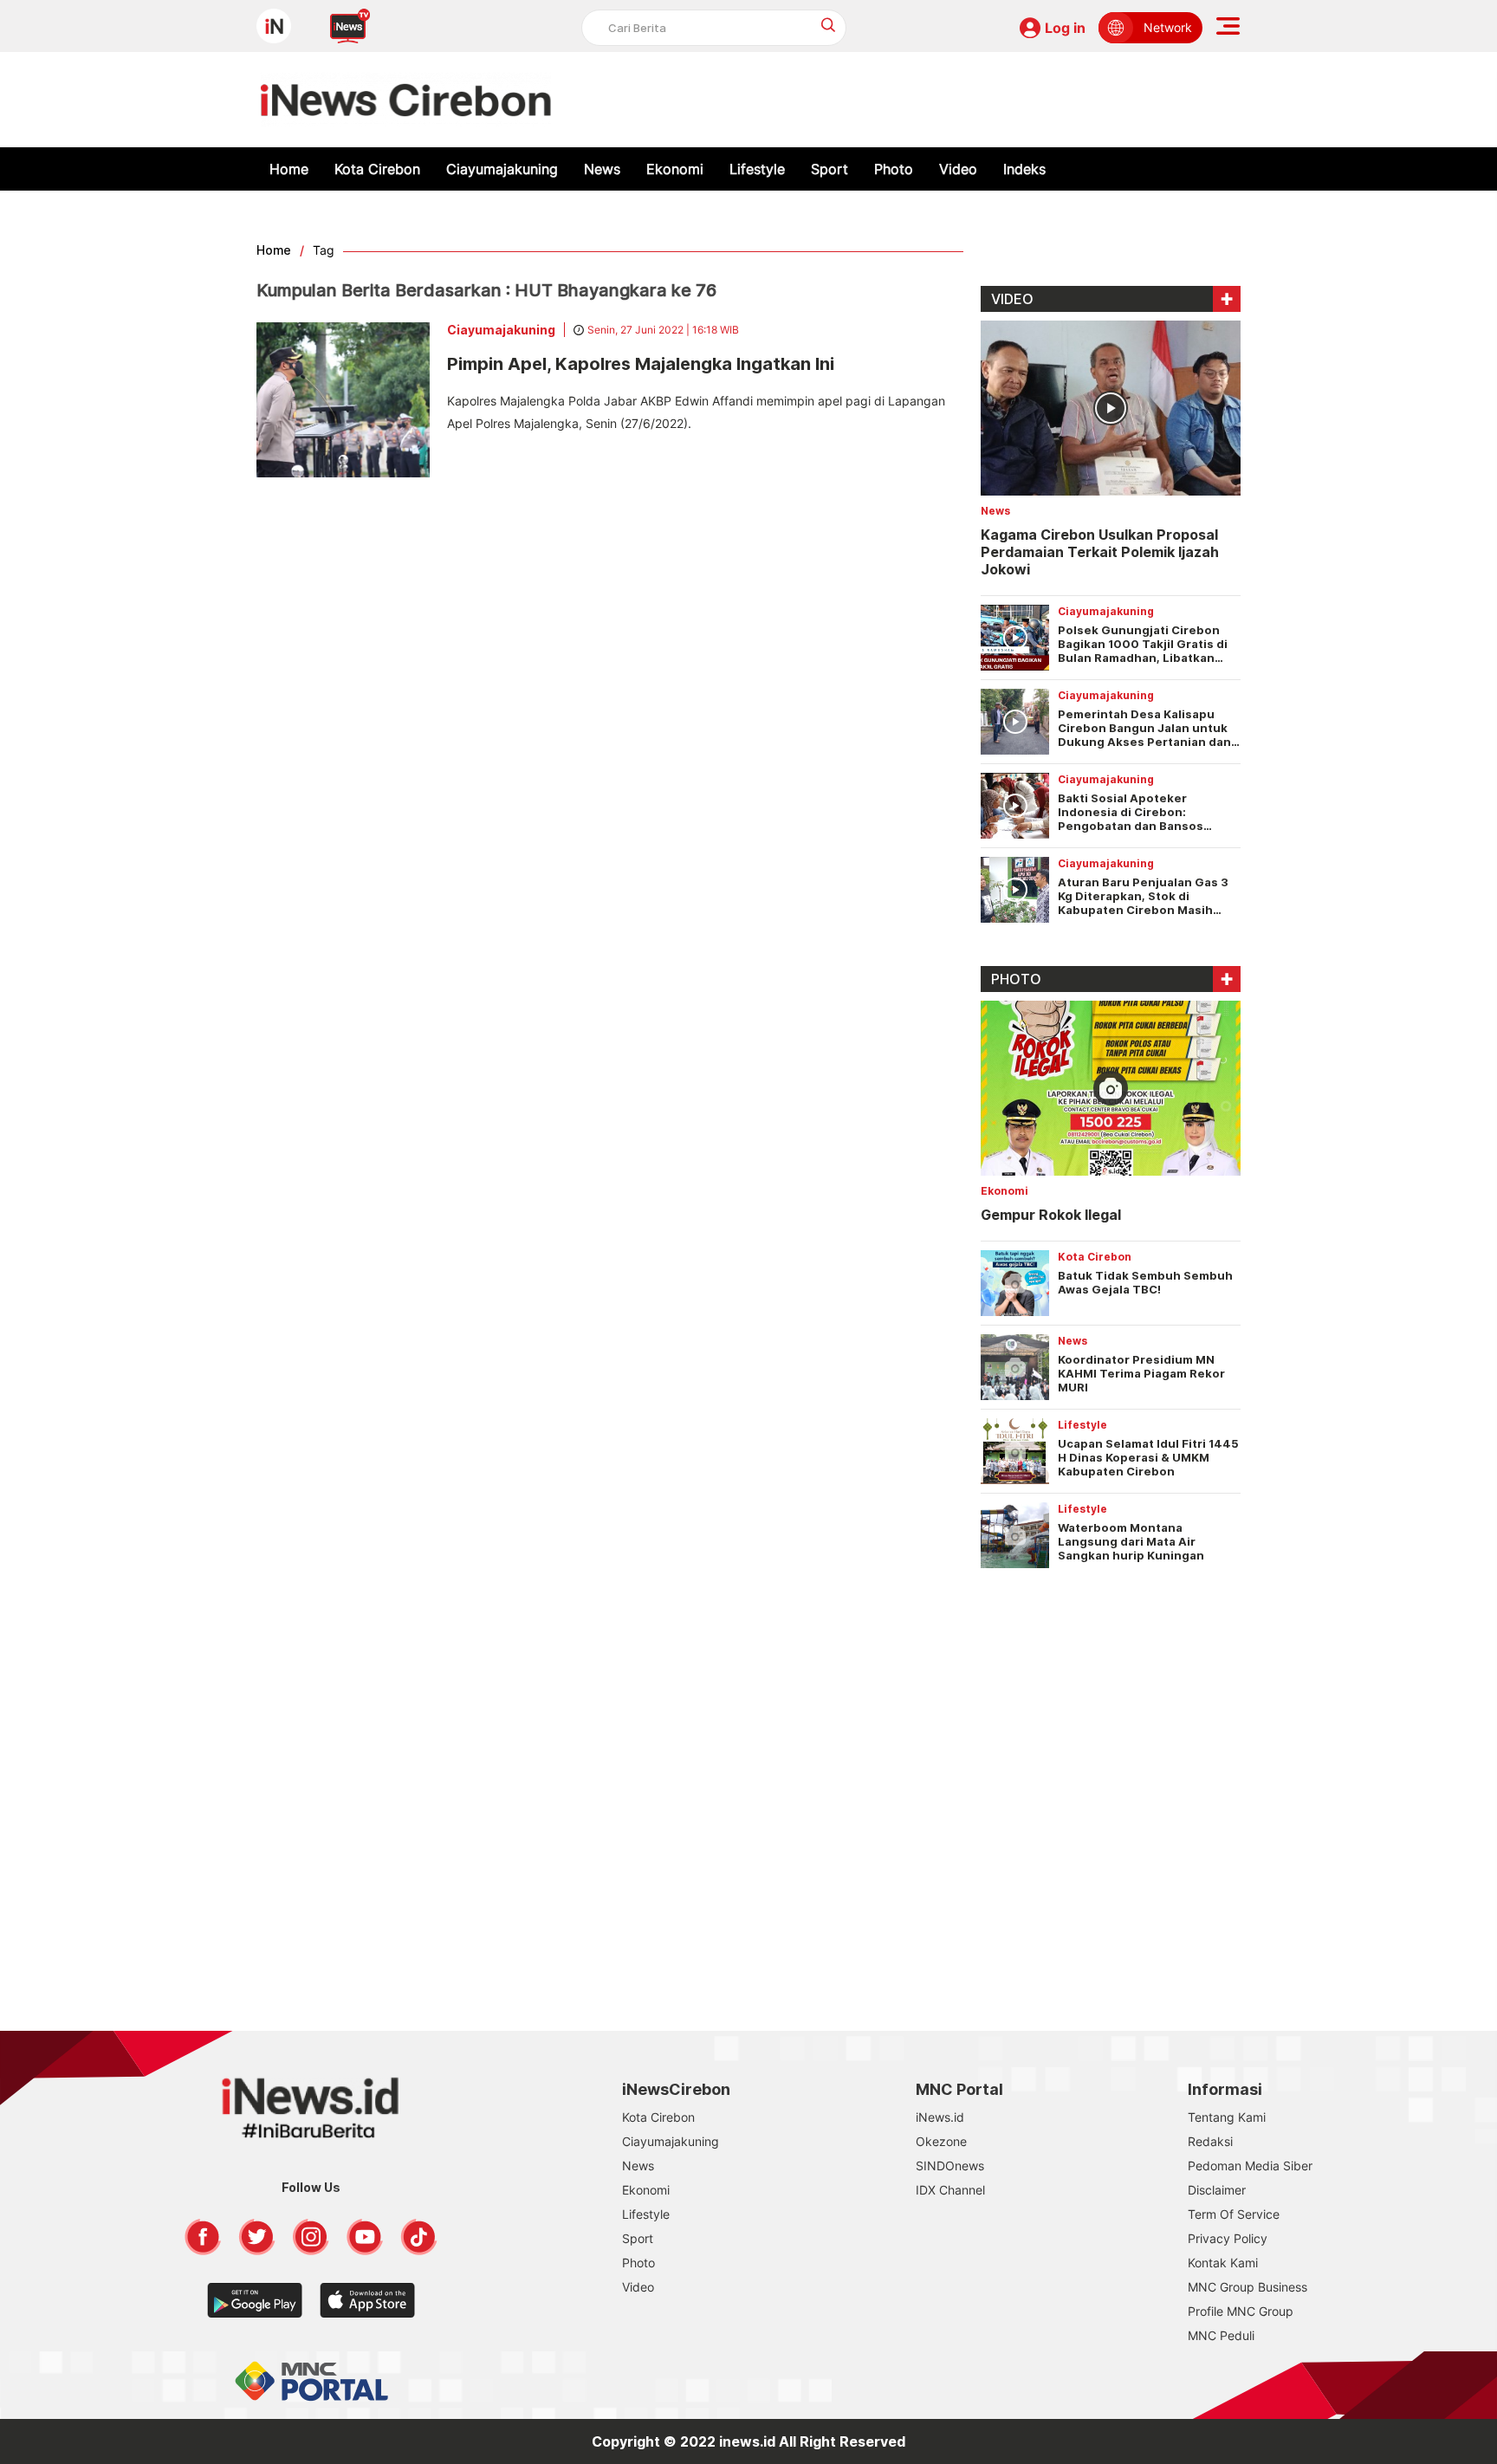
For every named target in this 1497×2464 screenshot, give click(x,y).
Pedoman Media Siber (1250, 2166)
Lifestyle (757, 169)
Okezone (941, 2141)
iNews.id (940, 2117)
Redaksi (1210, 2141)
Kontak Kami (1223, 2263)
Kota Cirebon (377, 169)
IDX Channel (950, 2190)
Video (958, 169)
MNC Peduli (1221, 2335)
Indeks (1024, 169)
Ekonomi (675, 169)
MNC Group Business (1247, 2287)
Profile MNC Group (1241, 2311)
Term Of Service (1234, 2214)
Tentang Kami (1227, 2117)
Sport (830, 169)
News (602, 169)
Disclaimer (1217, 2190)
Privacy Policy (1228, 2238)
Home (289, 169)
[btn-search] (829, 25)
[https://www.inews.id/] (406, 100)
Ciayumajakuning (502, 169)
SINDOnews (950, 2166)
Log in (1065, 28)
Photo (894, 169)
